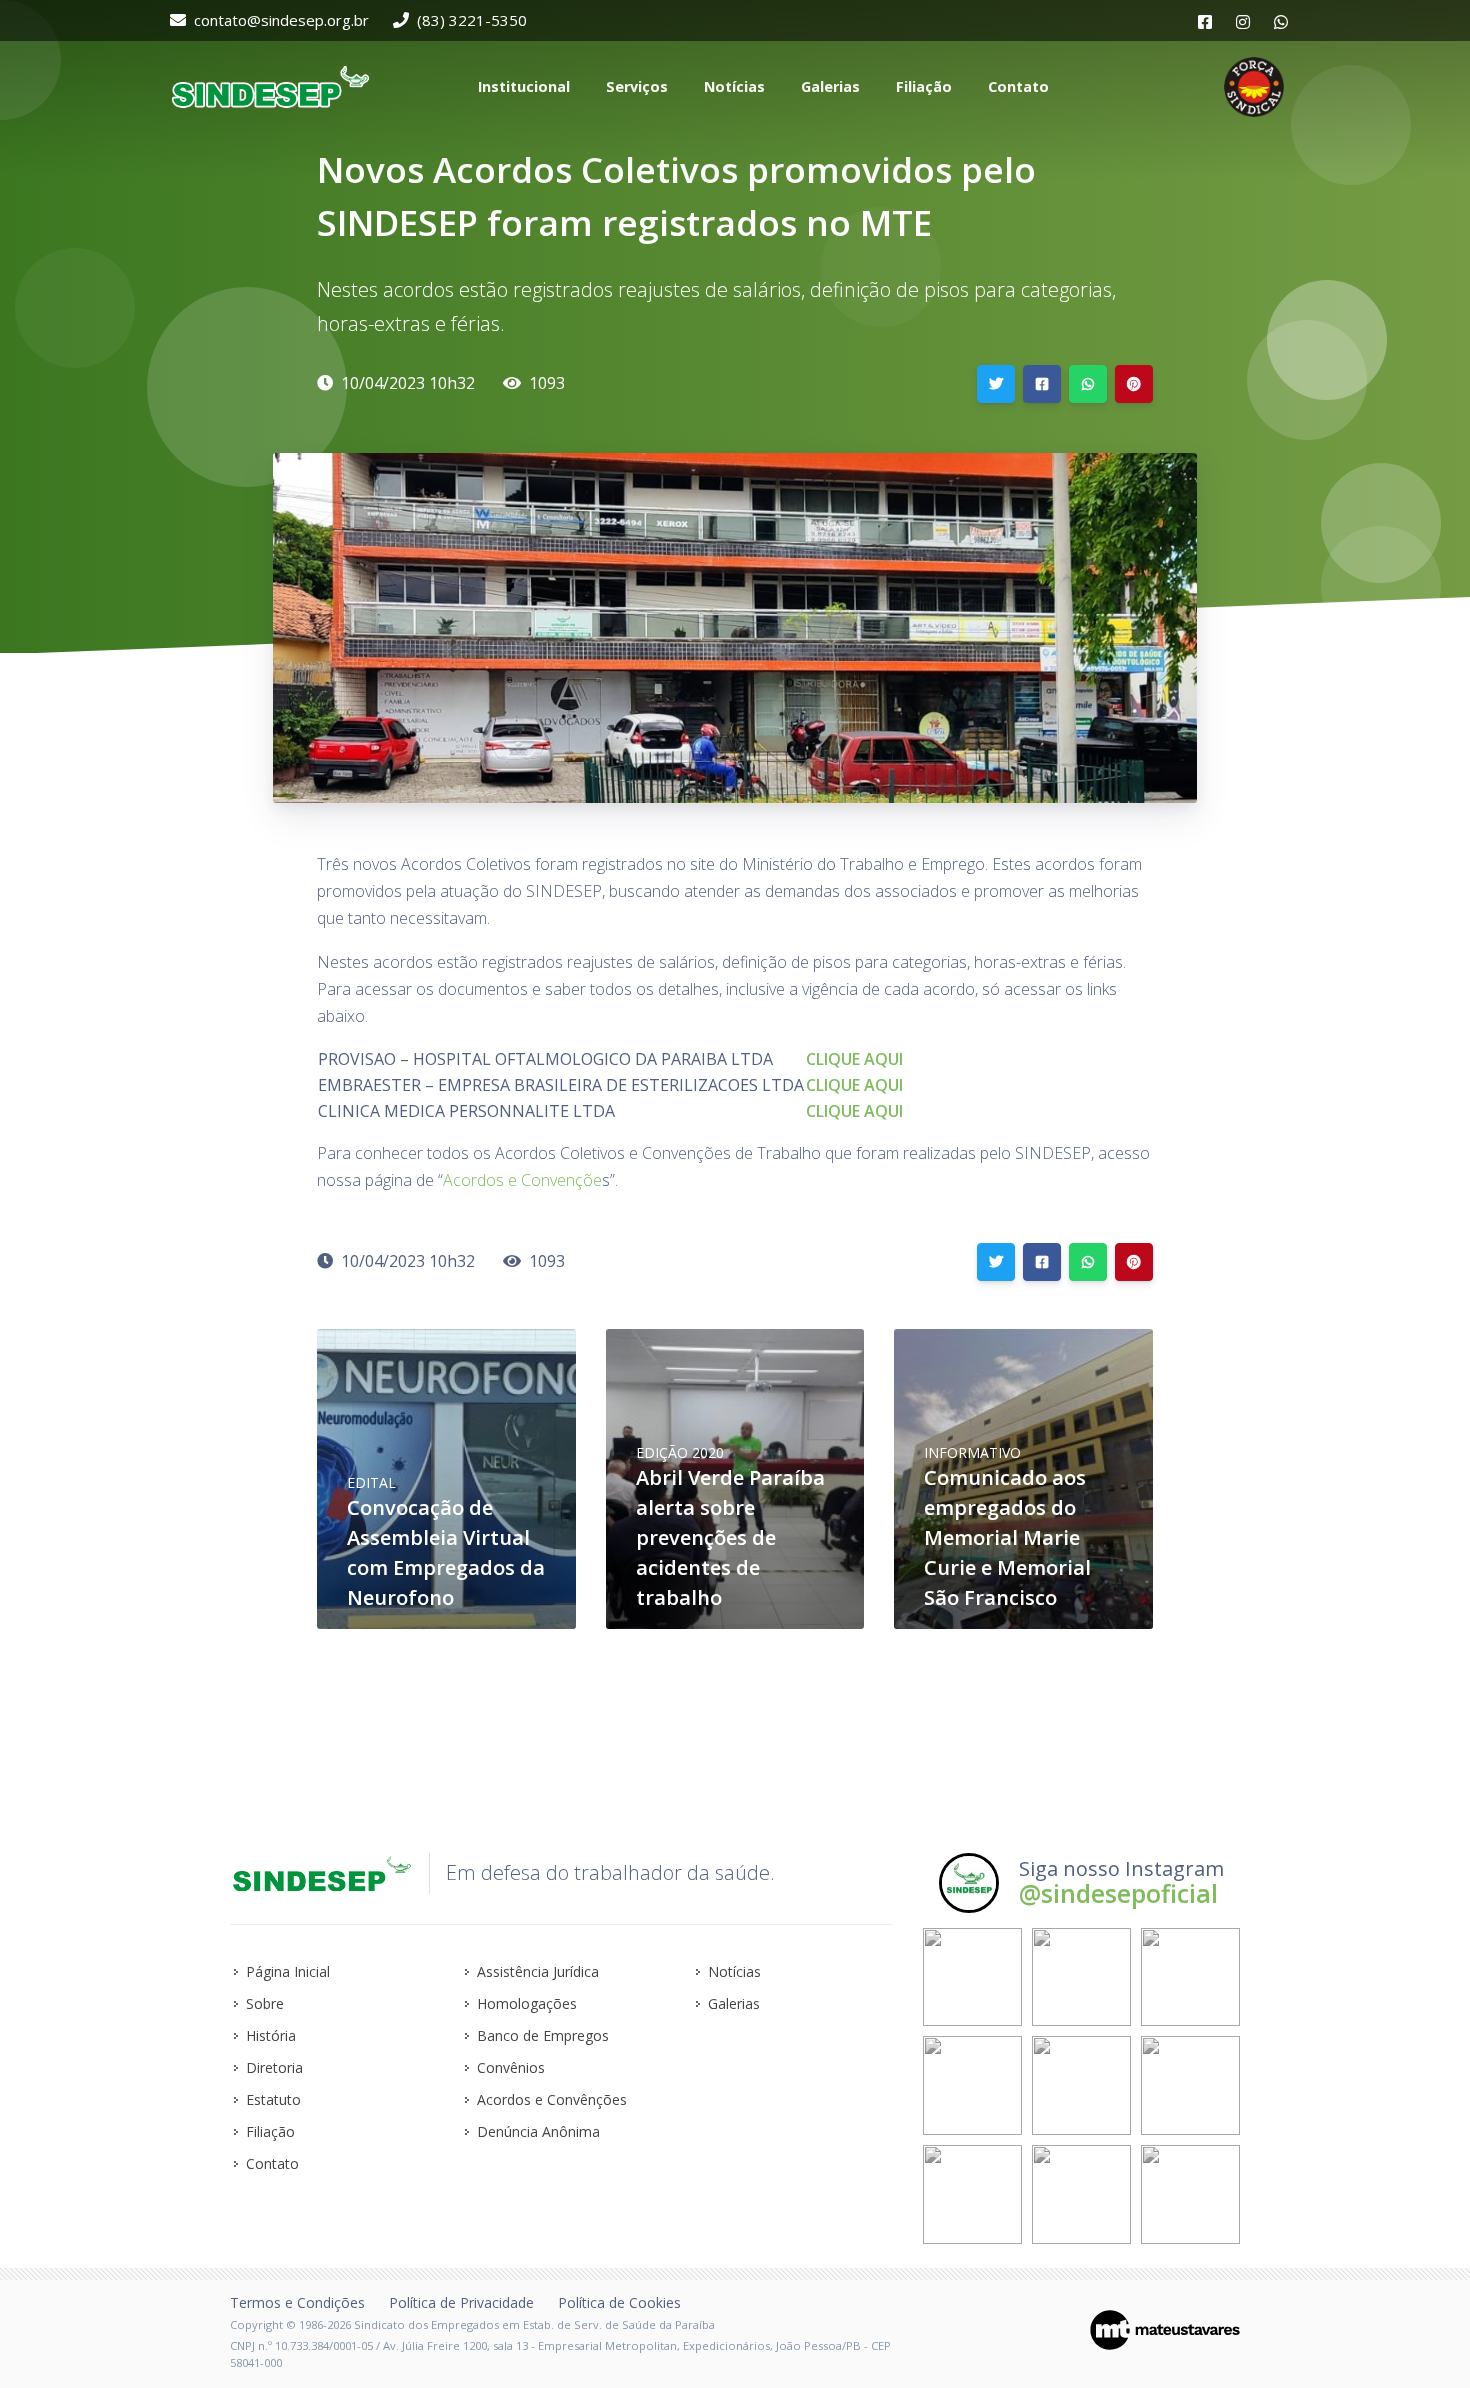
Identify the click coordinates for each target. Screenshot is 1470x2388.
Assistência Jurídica (538, 1971)
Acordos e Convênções (552, 2099)
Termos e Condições (297, 2302)
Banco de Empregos (543, 2035)
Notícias (734, 1971)
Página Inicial (288, 1971)
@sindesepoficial (1118, 1893)
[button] (522, 87)
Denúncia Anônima (538, 2131)
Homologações (527, 2003)
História (271, 2035)
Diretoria (274, 2067)
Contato (272, 2163)
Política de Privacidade (461, 2302)
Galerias (734, 2003)
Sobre (265, 2003)
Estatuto (273, 2099)
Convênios (511, 2067)
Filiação (270, 2131)
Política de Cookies (619, 2302)
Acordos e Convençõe (522, 1180)
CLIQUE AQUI (854, 1059)
